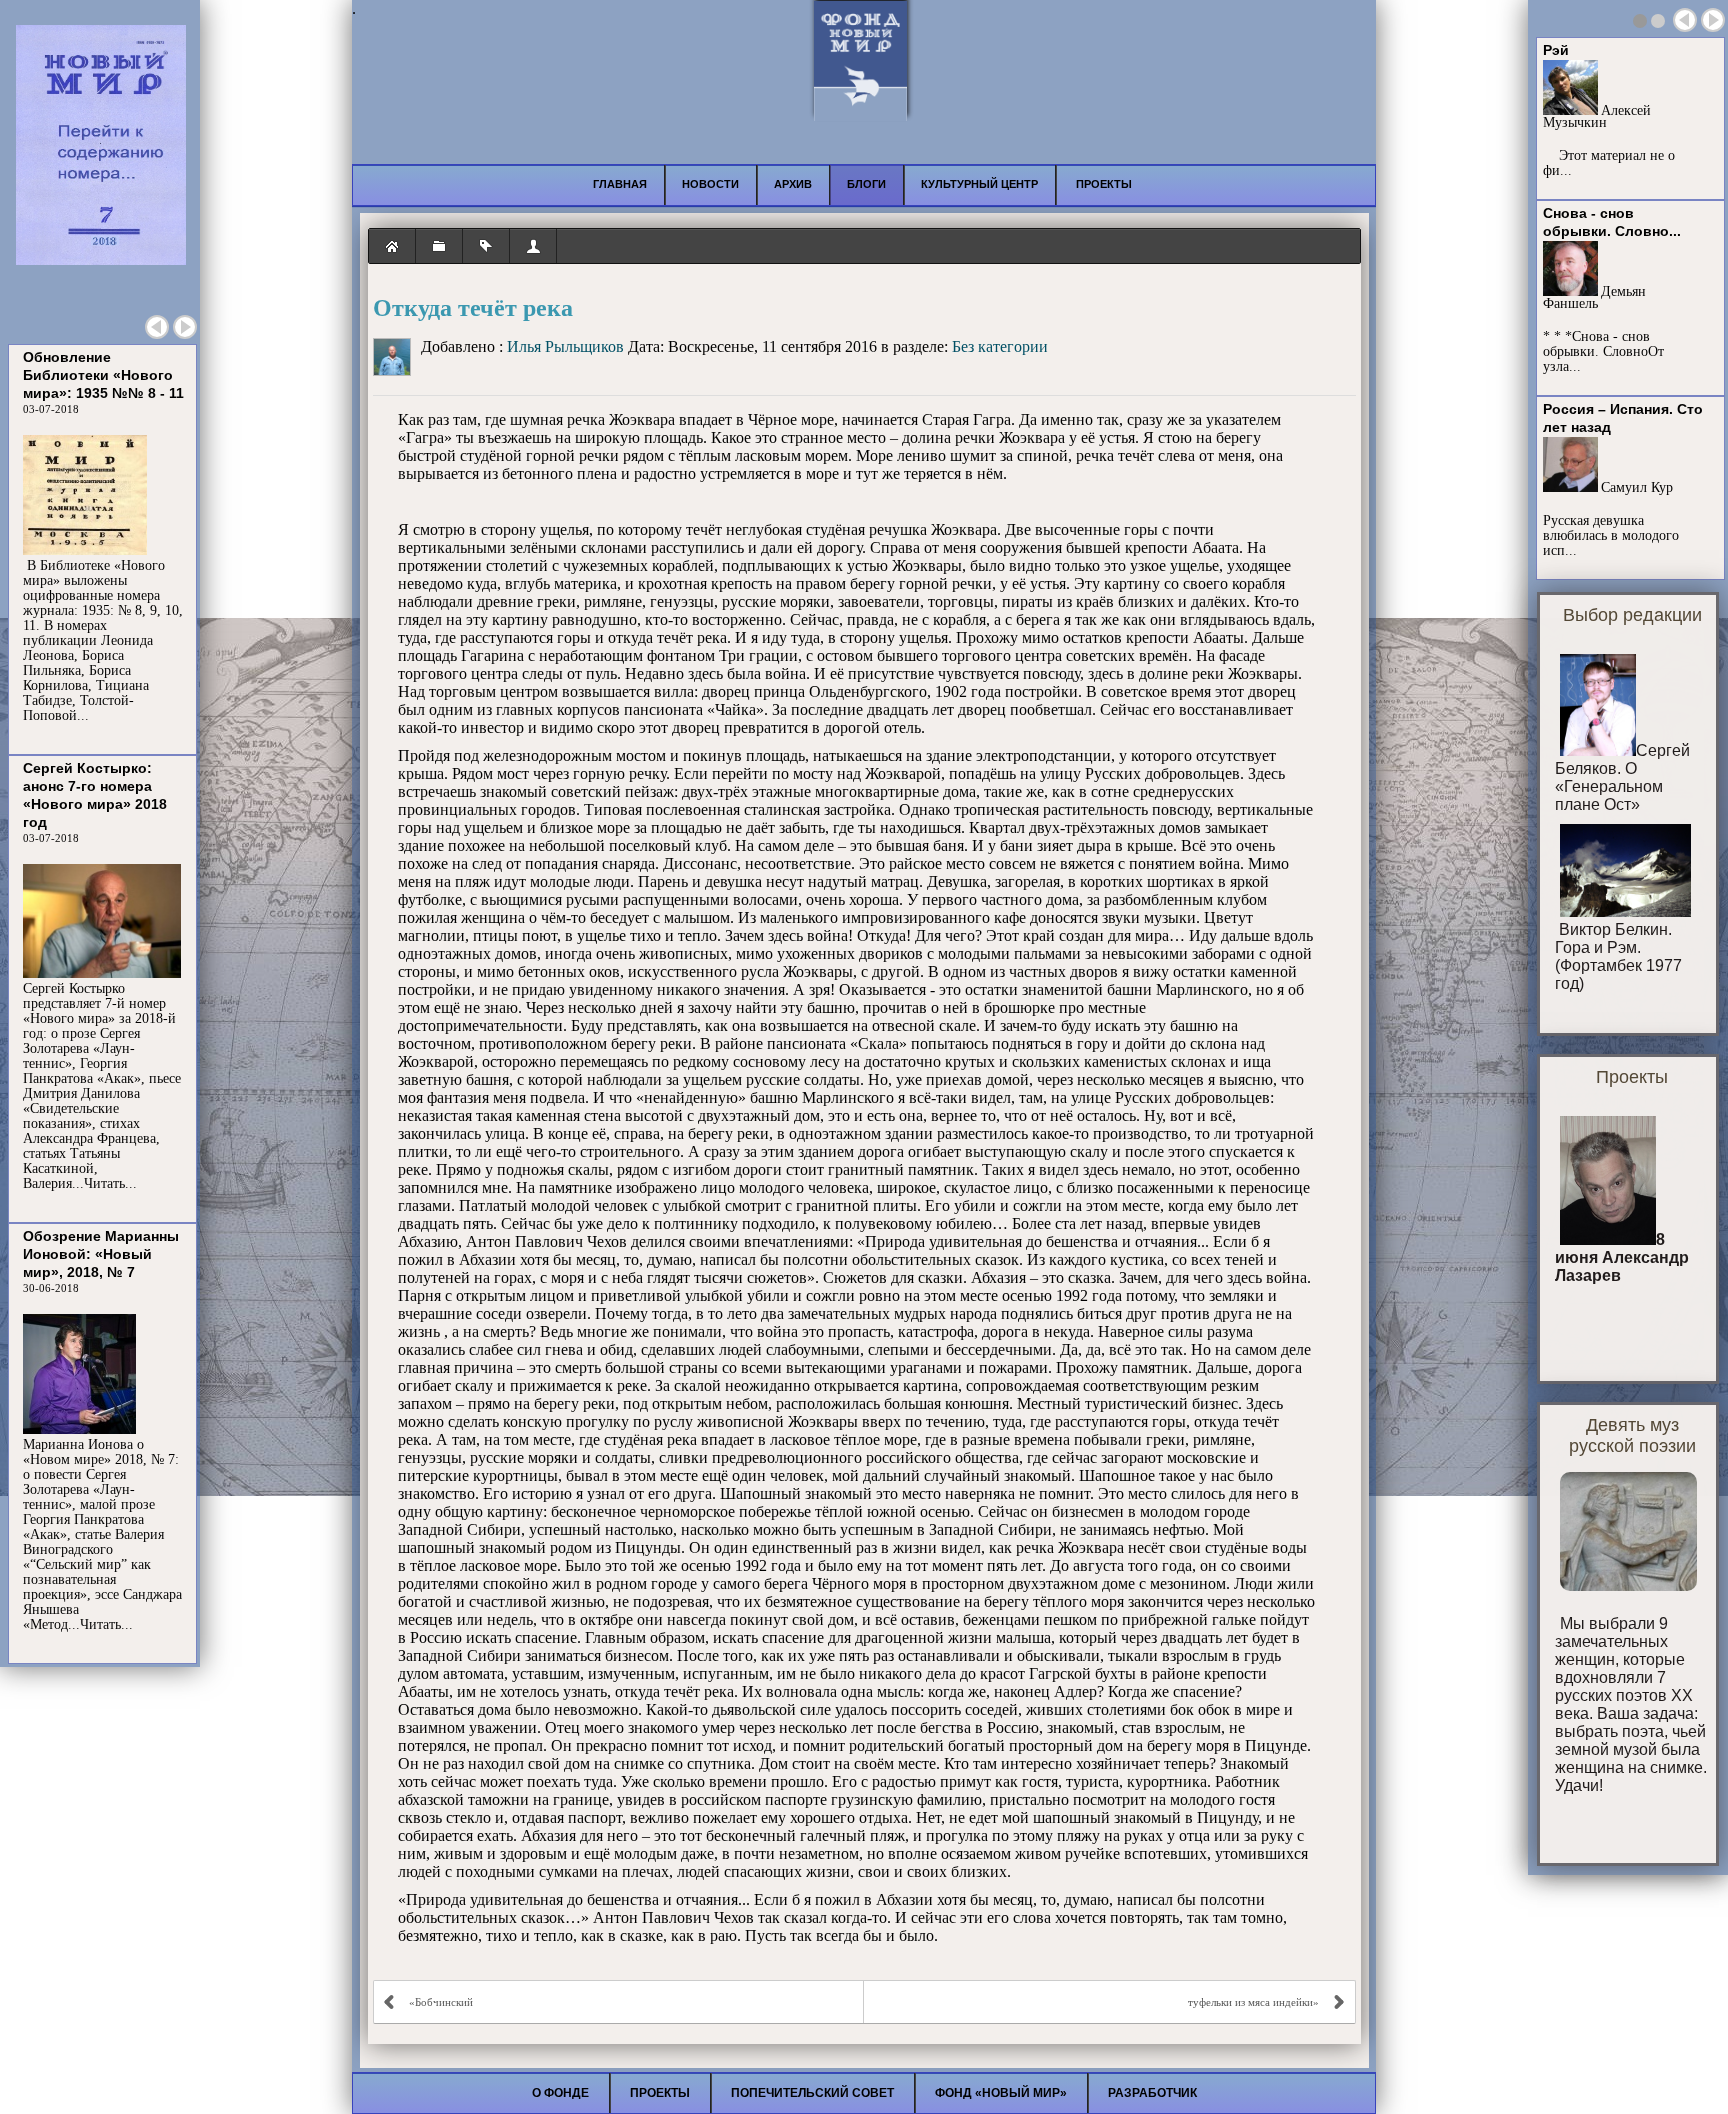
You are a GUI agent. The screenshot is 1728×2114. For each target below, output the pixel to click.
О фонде (560, 2093)
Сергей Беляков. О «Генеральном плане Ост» (1622, 777)
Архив (793, 184)
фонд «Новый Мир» (1001, 2093)
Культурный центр (979, 184)
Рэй (1556, 50)
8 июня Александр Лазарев (1622, 1257)
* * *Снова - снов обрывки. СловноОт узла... (1603, 351)
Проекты (660, 2093)
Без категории (1000, 346)
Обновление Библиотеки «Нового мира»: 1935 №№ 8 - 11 (103, 375)
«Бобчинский (441, 2002)
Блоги (866, 184)
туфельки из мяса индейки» (1253, 2002)
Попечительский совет (812, 2093)
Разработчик (1152, 2093)
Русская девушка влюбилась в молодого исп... (1611, 535)
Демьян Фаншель (1594, 297)
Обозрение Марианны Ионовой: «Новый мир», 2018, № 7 (101, 1254)
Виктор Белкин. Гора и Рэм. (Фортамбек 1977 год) (1618, 956)
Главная (620, 184)
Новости (710, 184)
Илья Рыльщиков (565, 346)
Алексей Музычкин (1597, 116)
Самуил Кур (1637, 487)
